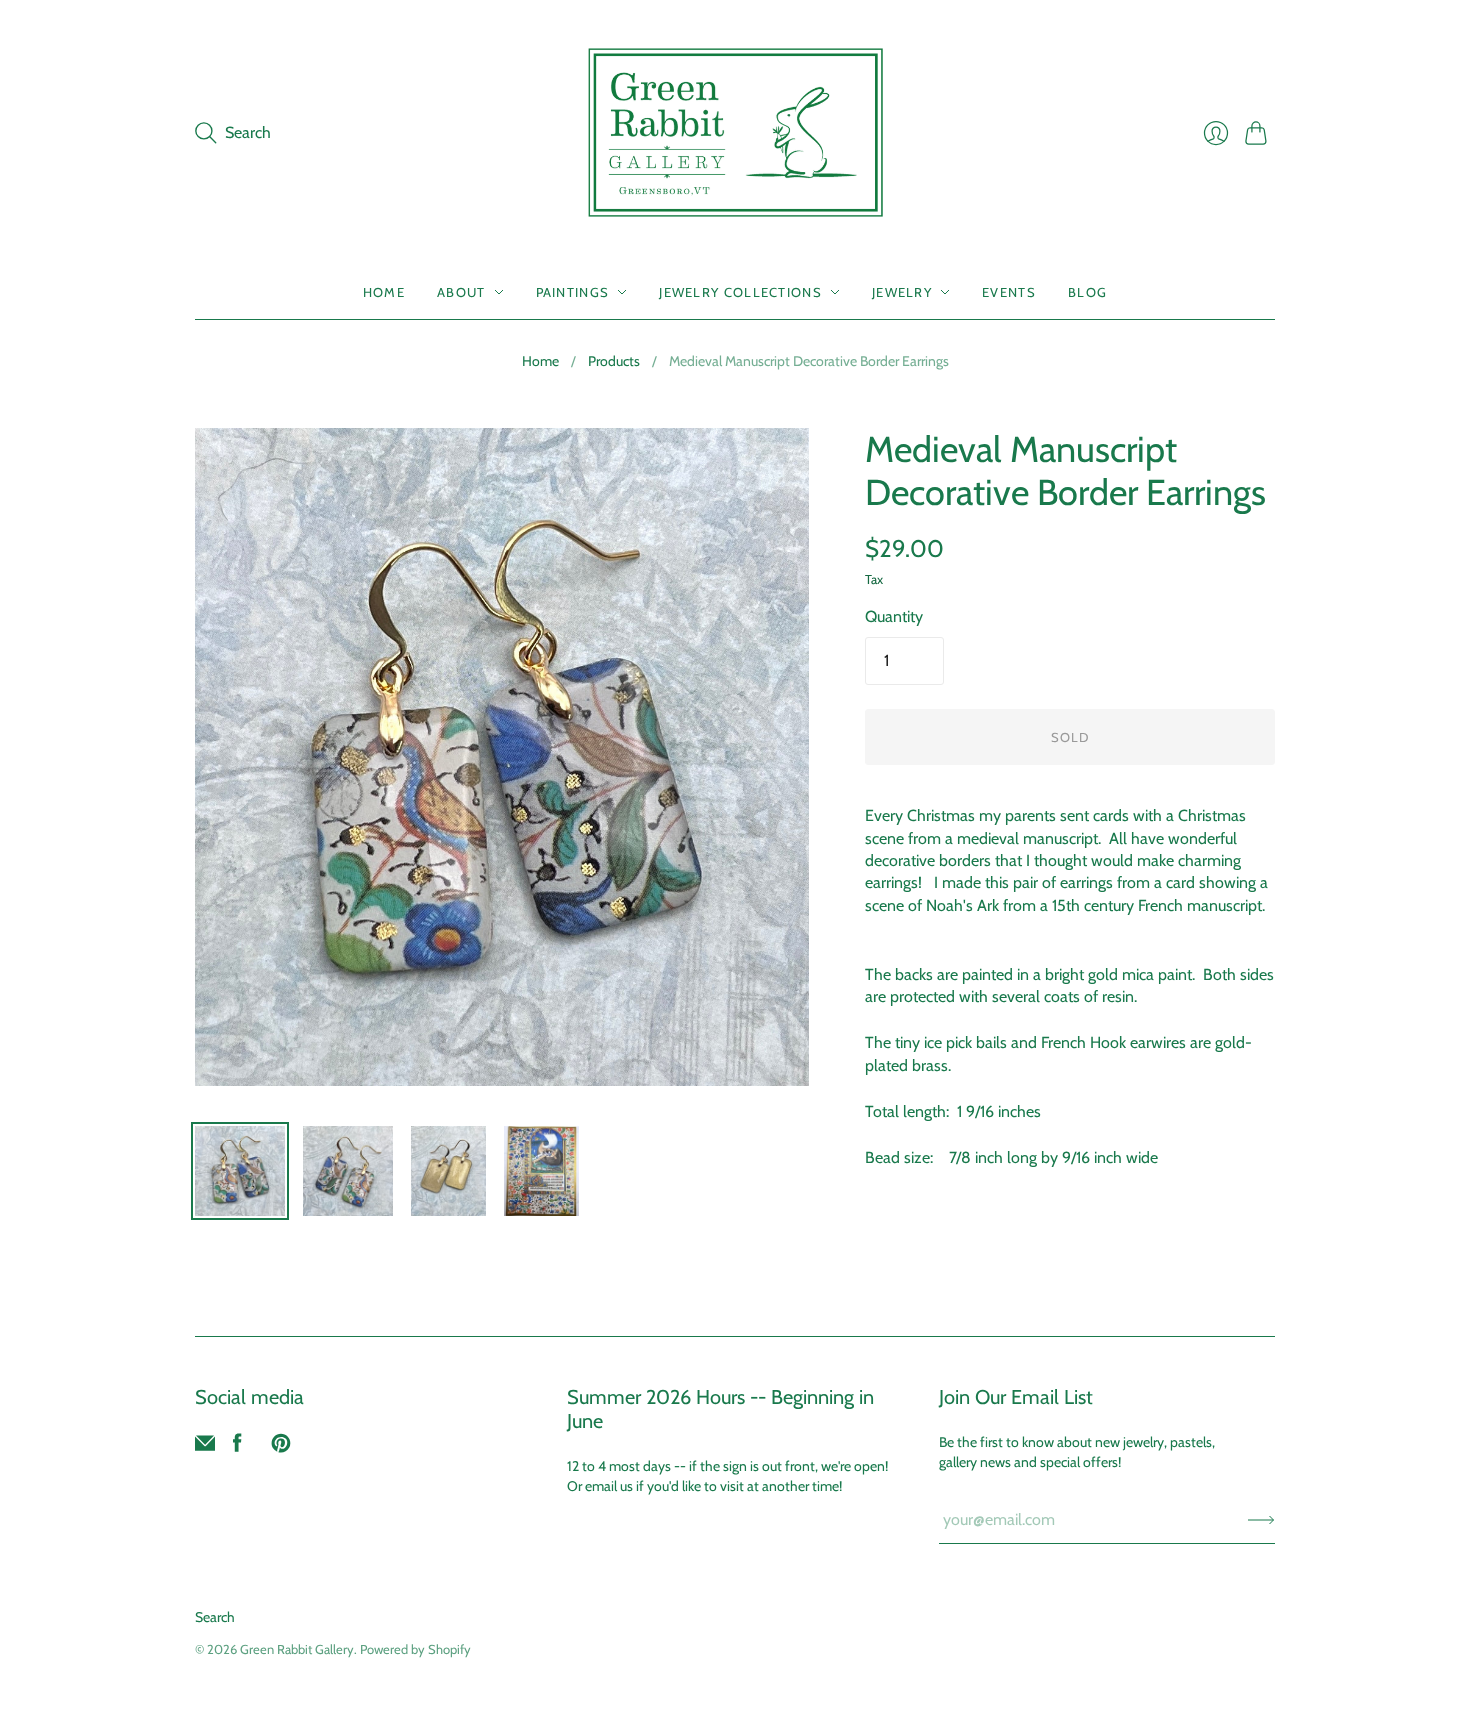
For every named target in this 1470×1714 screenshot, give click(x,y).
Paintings (573, 292)
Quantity (894, 616)
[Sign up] (1261, 1520)
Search (215, 1617)
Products (614, 361)
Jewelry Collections (740, 292)
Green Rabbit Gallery (297, 1649)
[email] (205, 1447)
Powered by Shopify (415, 1649)
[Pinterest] (281, 1447)
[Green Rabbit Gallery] (735, 132)
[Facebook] (237, 1447)
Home (384, 292)
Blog (1087, 292)
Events (1009, 292)
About (461, 292)
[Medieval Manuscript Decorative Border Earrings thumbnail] (240, 1171)
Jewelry (902, 292)
